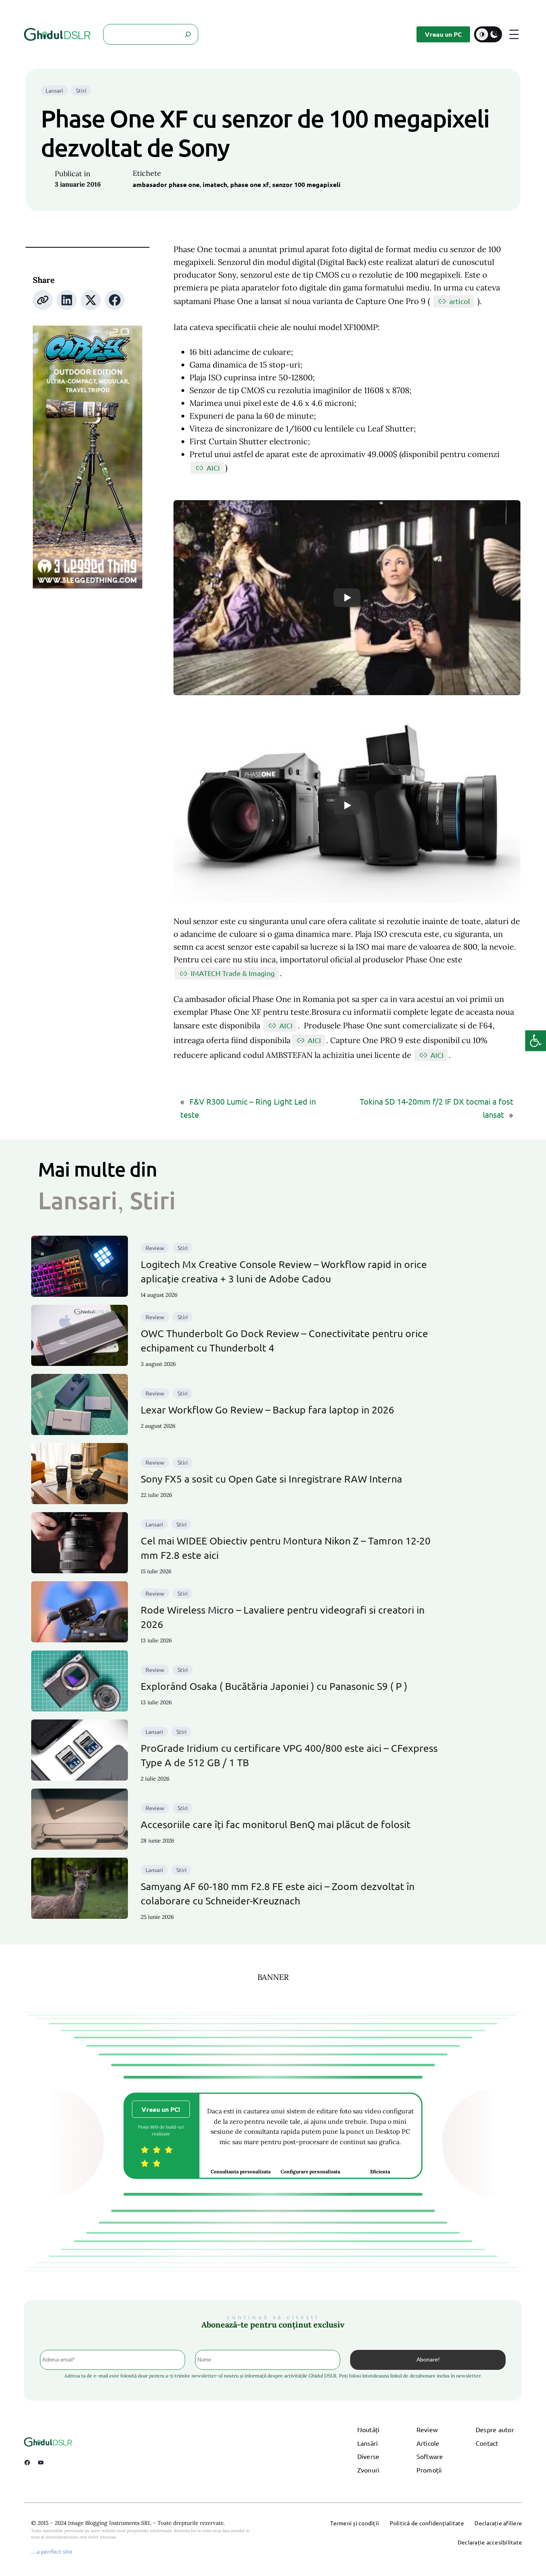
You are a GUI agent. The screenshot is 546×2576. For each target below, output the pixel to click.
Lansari (54, 90)
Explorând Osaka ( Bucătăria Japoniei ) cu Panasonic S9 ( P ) (274, 1686)
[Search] (188, 34)
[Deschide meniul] (514, 34)
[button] (536, 1041)
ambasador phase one (166, 184)
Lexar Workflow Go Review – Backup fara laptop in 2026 (267, 1410)
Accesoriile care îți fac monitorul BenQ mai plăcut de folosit (276, 1824)
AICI (213, 468)
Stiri (81, 90)
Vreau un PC (443, 34)
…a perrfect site (52, 2551)
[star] (145, 2150)
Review (155, 1248)
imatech (215, 184)
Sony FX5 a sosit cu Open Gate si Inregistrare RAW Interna (271, 1479)
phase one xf (250, 184)
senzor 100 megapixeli (306, 184)
